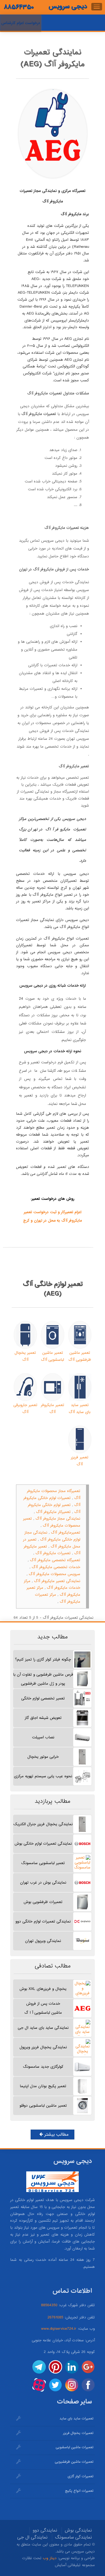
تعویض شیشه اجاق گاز (43, 1718)
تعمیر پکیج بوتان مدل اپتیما (43, 2086)
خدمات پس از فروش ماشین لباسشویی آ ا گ (43, 2008)
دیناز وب (50, 2558)
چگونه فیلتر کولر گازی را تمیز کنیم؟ (43, 1659)
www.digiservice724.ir (59, 2329)
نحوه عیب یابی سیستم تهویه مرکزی (43, 1776)
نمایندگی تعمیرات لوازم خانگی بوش (43, 1844)
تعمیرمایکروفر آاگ (66, 1533)
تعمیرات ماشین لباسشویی (75, 2447)
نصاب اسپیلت (43, 1737)
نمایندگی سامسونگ (73, 2537)
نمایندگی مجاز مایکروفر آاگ (58, 1519)
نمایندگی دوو (45, 2530)
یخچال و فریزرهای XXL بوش (43, 1989)
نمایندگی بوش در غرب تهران (43, 1883)
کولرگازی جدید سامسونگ (43, 2067)
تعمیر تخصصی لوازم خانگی (43, 1698)
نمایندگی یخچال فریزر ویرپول (43, 2047)
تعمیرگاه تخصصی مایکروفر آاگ (55, 1560)
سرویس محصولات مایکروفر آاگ (55, 1574)
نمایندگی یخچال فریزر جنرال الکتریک (43, 1824)
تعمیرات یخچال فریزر (78, 2433)
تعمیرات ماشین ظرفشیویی (74, 2462)
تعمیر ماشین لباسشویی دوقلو (43, 2106)
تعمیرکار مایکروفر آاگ (53, 1512)
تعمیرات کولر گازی (80, 2476)
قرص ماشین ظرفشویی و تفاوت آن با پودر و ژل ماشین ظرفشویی (43, 1679)
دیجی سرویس (68, 6)
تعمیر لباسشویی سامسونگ (43, 1863)
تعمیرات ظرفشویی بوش (43, 1902)
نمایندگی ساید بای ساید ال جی (43, 2028)
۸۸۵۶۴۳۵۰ (19, 7)
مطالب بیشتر (56, 2135)
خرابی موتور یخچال (43, 1757)
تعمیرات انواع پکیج (79, 2491)
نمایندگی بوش (78, 2530)
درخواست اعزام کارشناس (21, 23)
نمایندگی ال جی (32, 2537)
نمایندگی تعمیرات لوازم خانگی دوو (43, 1921)
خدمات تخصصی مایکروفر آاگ (56, 1567)
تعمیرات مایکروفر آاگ (53, 1553)
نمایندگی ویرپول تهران (43, 1941)
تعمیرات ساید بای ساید (76, 2419)
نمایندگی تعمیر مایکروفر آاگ (57, 1581)
